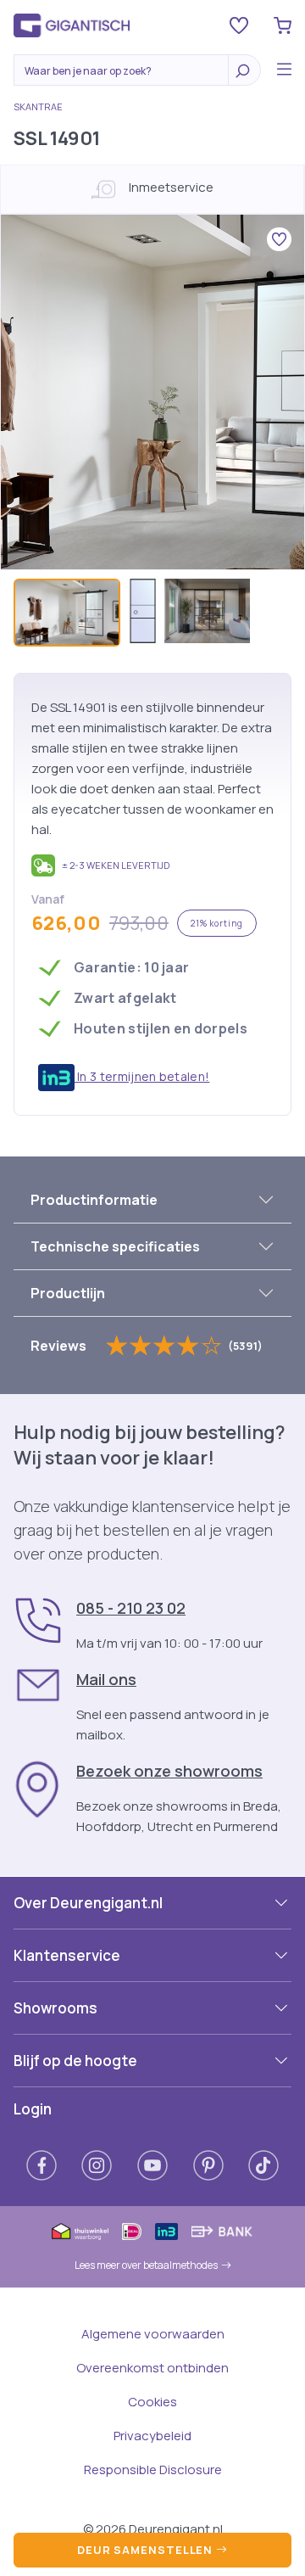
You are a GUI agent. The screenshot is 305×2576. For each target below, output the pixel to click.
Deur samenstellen (147, 2550)
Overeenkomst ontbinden (152, 2368)
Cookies (152, 2402)
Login (33, 2109)
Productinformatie (94, 1200)
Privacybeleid (152, 2436)
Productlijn (68, 1293)
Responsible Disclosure (153, 2470)
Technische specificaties (115, 1246)
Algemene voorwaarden (153, 2334)
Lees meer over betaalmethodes (146, 2265)
